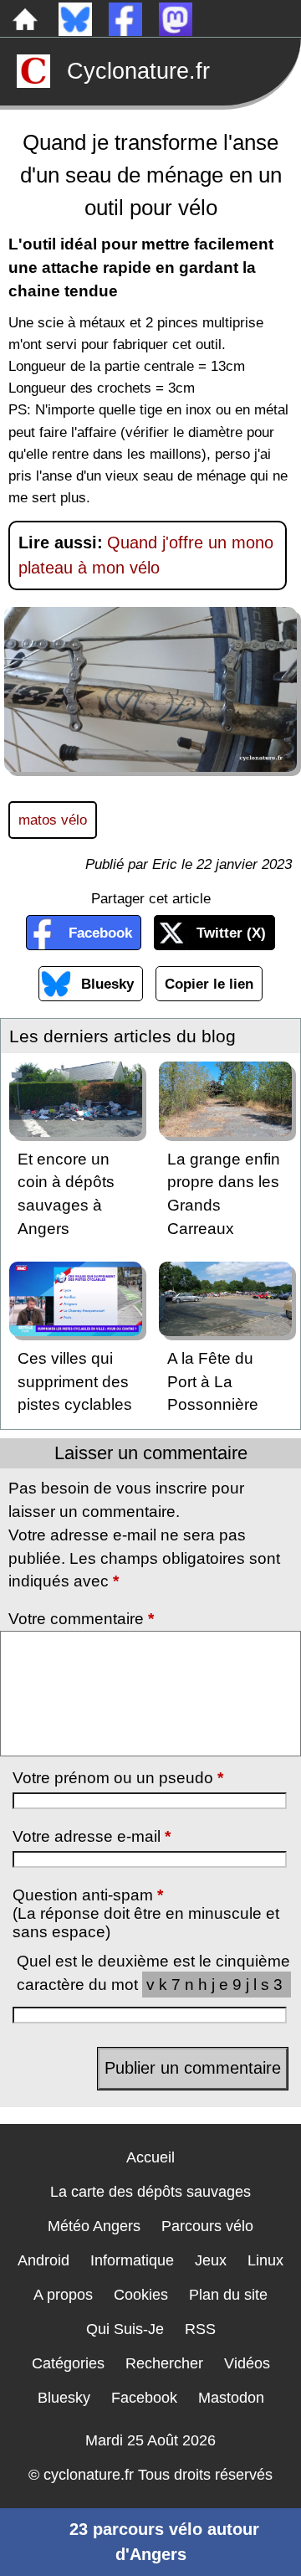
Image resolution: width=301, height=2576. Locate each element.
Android (43, 2260)
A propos (63, 2295)
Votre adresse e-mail (92, 1836)
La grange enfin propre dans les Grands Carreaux (224, 1194)
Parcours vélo (207, 2226)
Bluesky (107, 984)
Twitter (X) (231, 933)
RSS (200, 2329)
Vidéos (247, 2363)
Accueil (150, 2157)
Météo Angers (94, 2226)
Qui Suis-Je (125, 2329)
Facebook (100, 933)
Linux (265, 2260)
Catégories (68, 2363)
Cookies (141, 2295)
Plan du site (228, 2295)
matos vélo (53, 820)
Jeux (211, 2260)
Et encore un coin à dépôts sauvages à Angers (66, 1194)
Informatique (132, 2260)
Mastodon (231, 2398)
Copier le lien (209, 984)
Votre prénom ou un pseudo (118, 1778)
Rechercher (164, 2363)
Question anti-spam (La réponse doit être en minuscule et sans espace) (146, 1913)
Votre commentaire (81, 1619)
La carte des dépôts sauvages (150, 2192)
